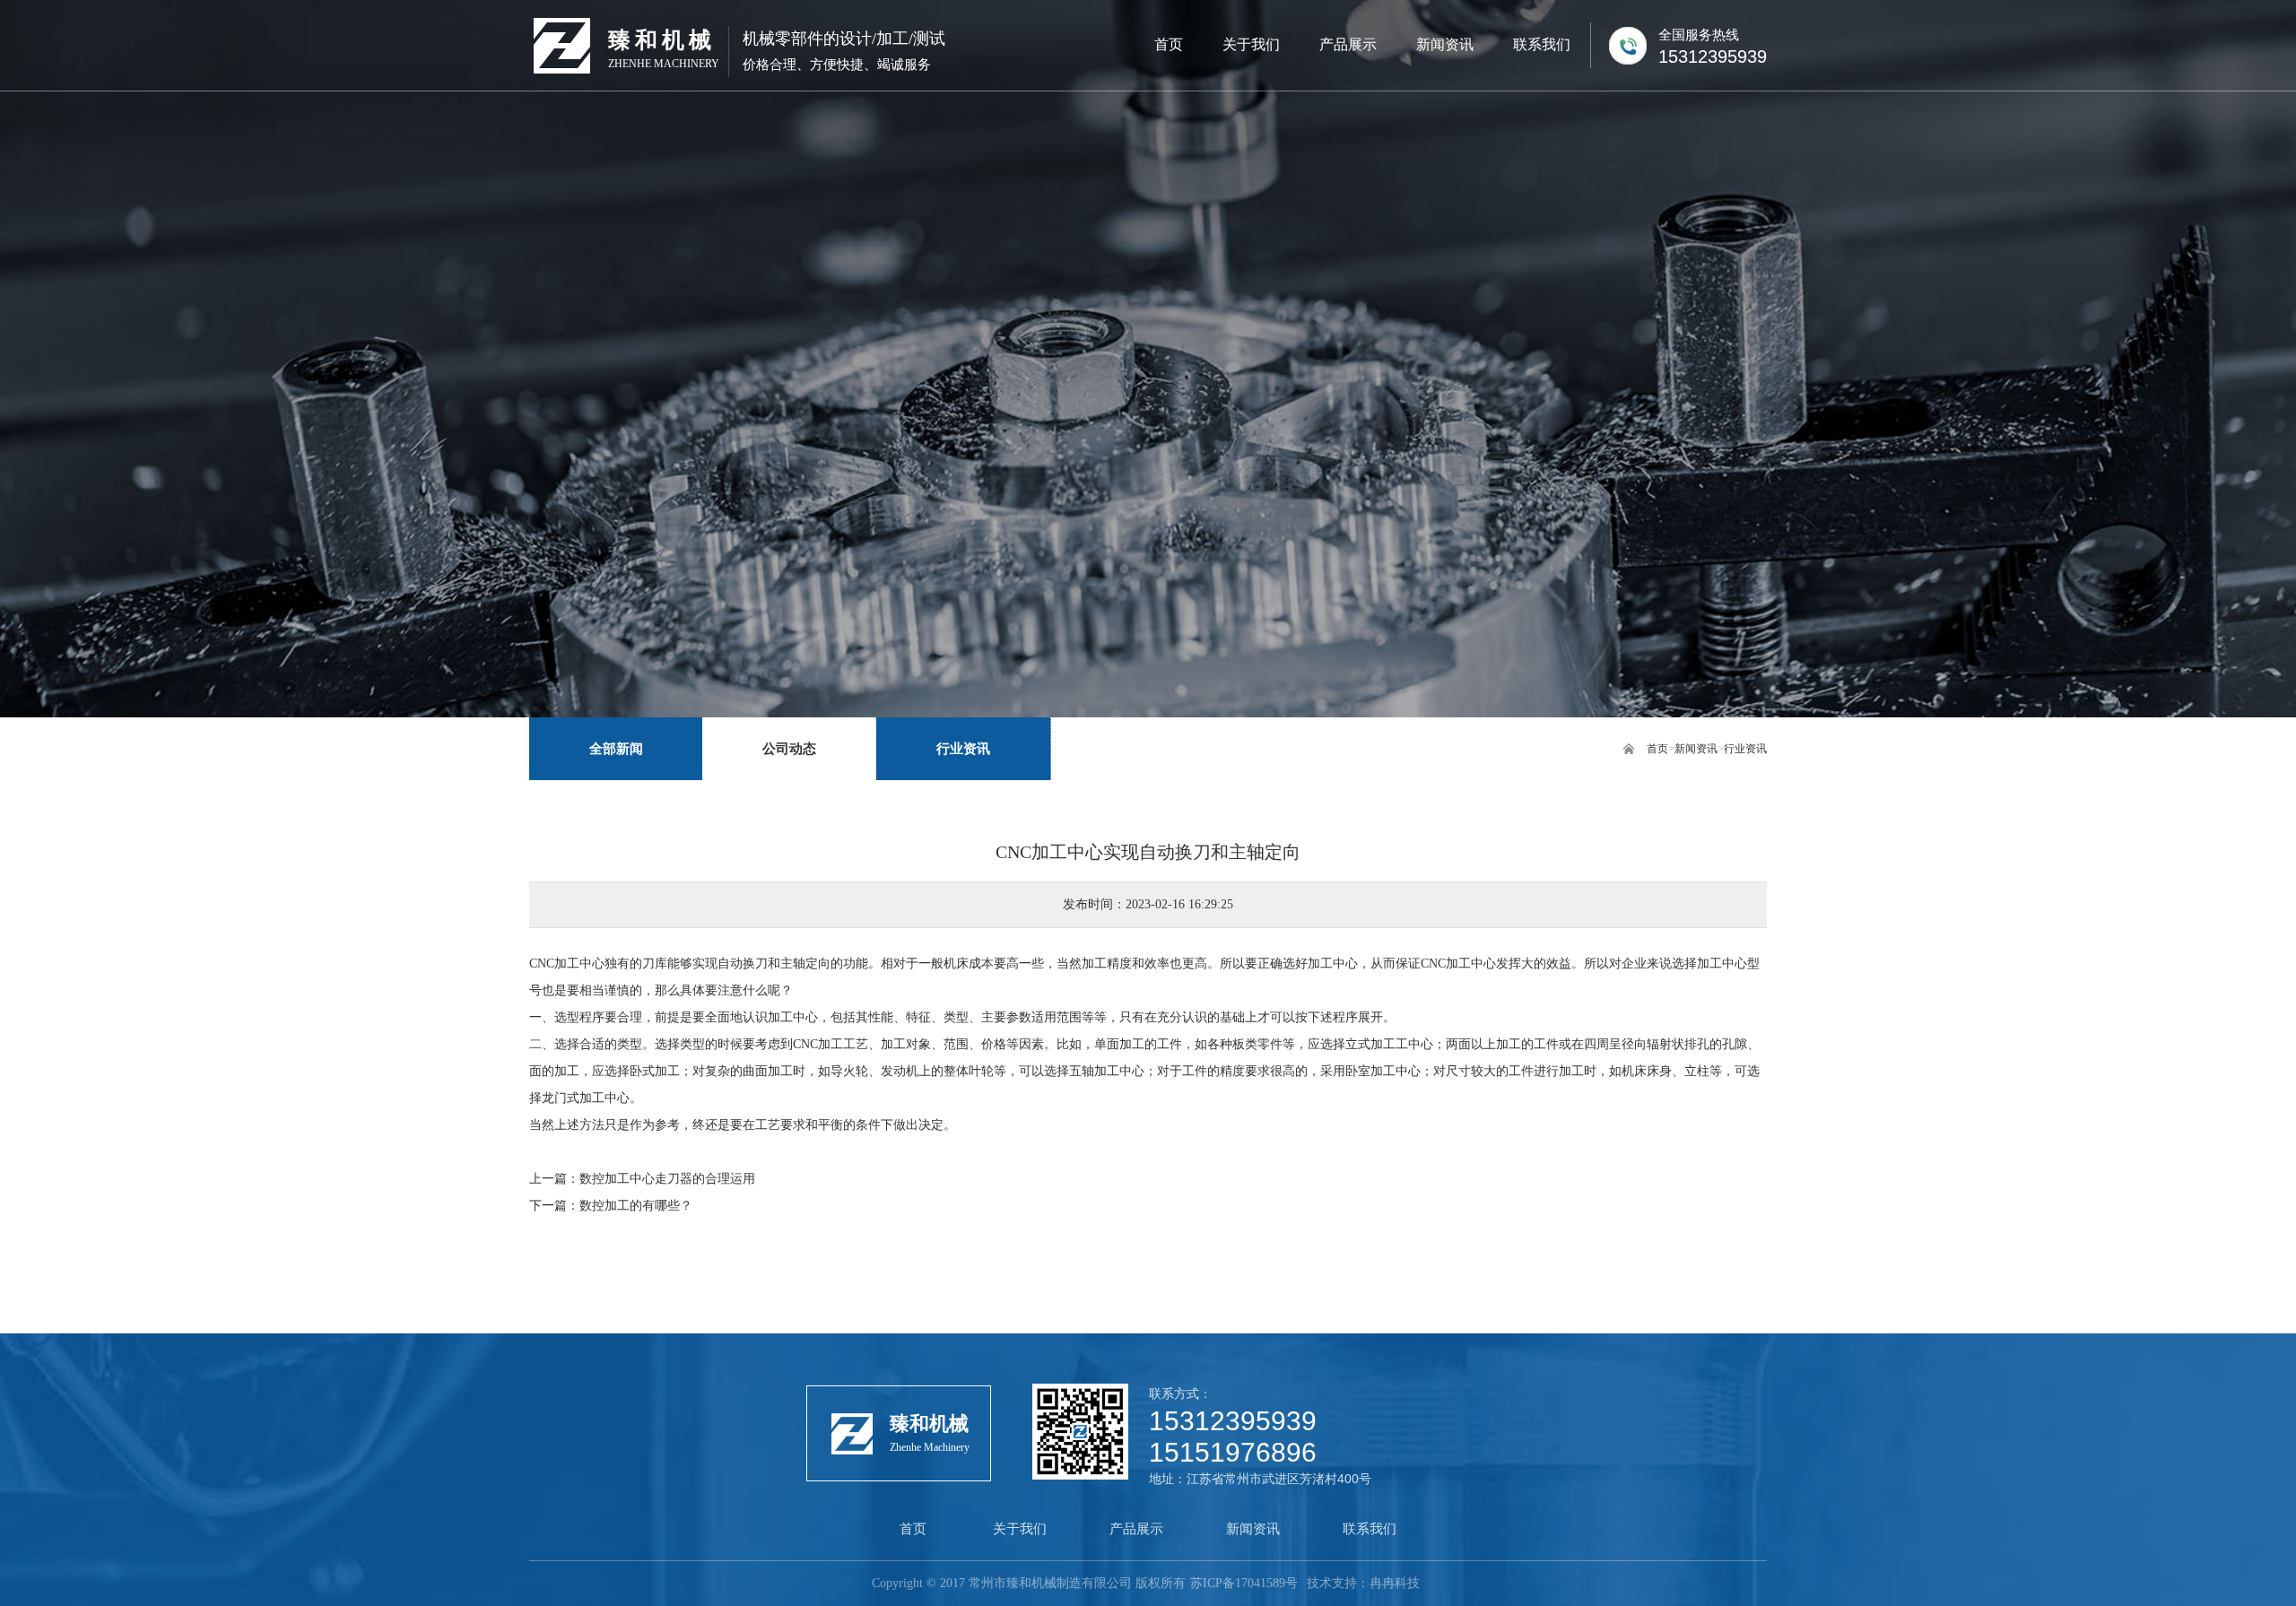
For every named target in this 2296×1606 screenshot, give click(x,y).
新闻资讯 (1696, 749)
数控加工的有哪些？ (636, 1206)
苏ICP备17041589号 (1244, 1583)
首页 (1657, 749)
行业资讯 (1745, 749)
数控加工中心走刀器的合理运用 (667, 1179)
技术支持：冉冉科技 (1363, 1583)
